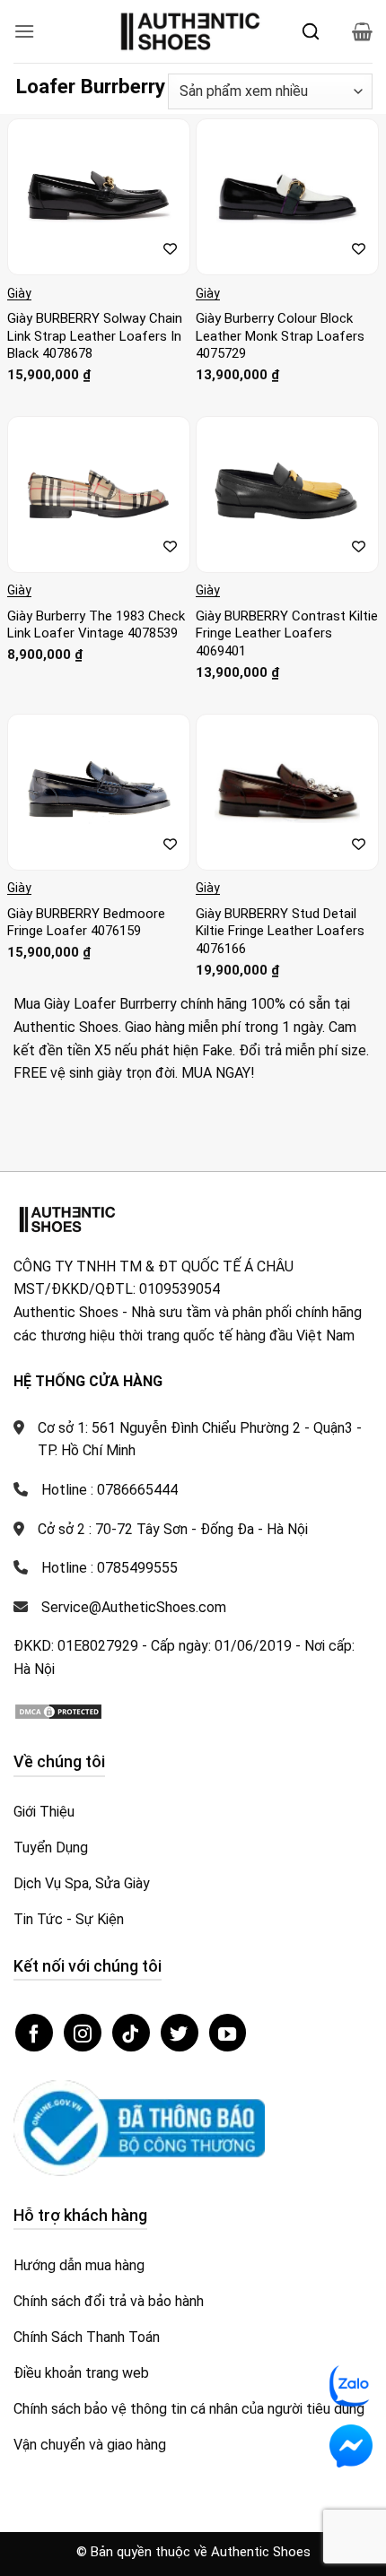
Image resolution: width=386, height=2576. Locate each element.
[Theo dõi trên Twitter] (180, 2033)
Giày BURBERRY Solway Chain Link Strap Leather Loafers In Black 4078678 (95, 336)
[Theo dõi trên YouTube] (228, 2033)
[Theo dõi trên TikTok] (131, 2033)
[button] (24, 31)
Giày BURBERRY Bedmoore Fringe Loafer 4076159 (86, 923)
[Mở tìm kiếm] (311, 31)
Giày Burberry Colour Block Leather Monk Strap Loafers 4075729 (280, 336)
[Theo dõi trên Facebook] (34, 2033)
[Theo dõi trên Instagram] (83, 2033)
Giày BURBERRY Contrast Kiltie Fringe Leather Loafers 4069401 (287, 633)
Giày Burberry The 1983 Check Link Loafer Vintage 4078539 (96, 625)
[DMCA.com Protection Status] (58, 1710)
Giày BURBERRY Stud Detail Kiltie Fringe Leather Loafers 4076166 (280, 931)
